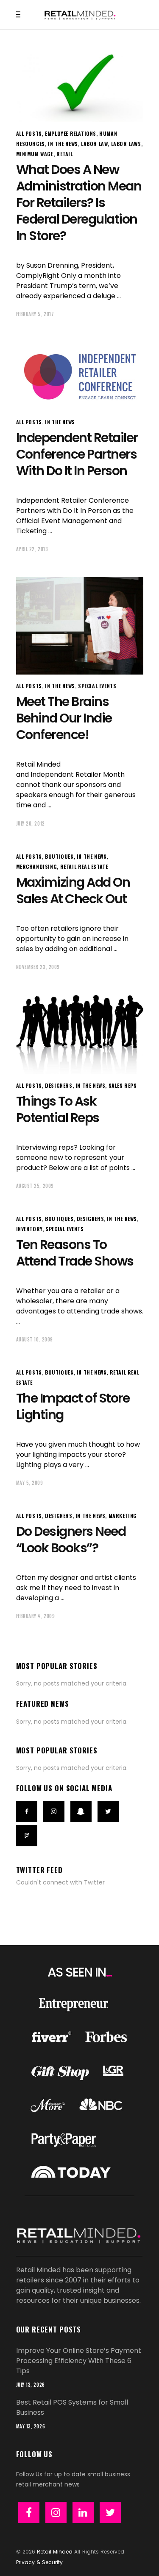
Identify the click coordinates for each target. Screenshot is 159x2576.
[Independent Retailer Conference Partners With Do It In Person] (80, 376)
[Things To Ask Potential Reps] (80, 1035)
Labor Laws (126, 144)
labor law (94, 144)
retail (65, 154)
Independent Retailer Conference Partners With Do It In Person (77, 454)
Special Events (97, 686)
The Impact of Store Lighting (73, 1406)
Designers (59, 1085)
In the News (63, 144)
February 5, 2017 (35, 314)
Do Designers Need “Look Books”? (71, 1540)
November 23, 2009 (38, 967)
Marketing (123, 1516)
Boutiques (59, 856)
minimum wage (35, 154)
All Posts (29, 133)
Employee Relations (71, 133)
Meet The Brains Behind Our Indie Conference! (64, 718)
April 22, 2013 (32, 549)
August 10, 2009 (35, 1339)
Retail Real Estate (84, 867)
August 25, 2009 (35, 1186)
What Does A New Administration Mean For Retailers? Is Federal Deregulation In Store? (79, 203)
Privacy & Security (39, 2562)
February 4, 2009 (36, 1616)
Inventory (29, 1229)
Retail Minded (55, 2552)
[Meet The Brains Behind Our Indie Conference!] (80, 626)
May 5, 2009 (30, 1483)
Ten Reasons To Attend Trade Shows (75, 1253)
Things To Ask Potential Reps (58, 1109)
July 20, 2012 (31, 823)
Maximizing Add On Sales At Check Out (73, 890)
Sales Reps (123, 1085)
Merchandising (37, 867)
